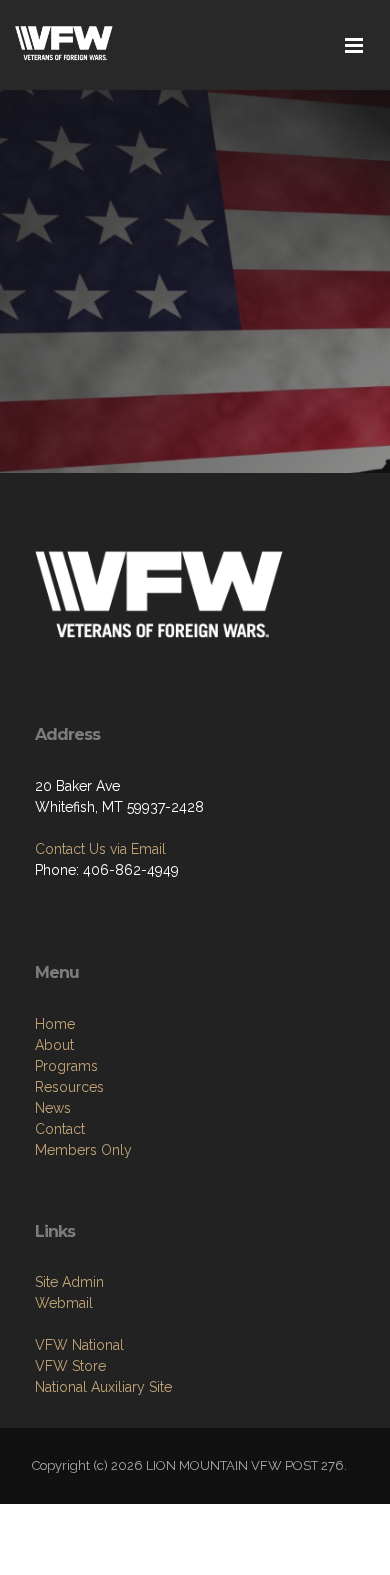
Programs (66, 1066)
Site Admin (69, 1282)
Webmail (64, 1303)
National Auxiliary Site (103, 1387)
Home (55, 1024)
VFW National (79, 1345)
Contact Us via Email (100, 849)
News (53, 1108)
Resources (69, 1087)
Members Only (83, 1150)
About (54, 1045)
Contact (60, 1129)
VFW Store (70, 1366)
